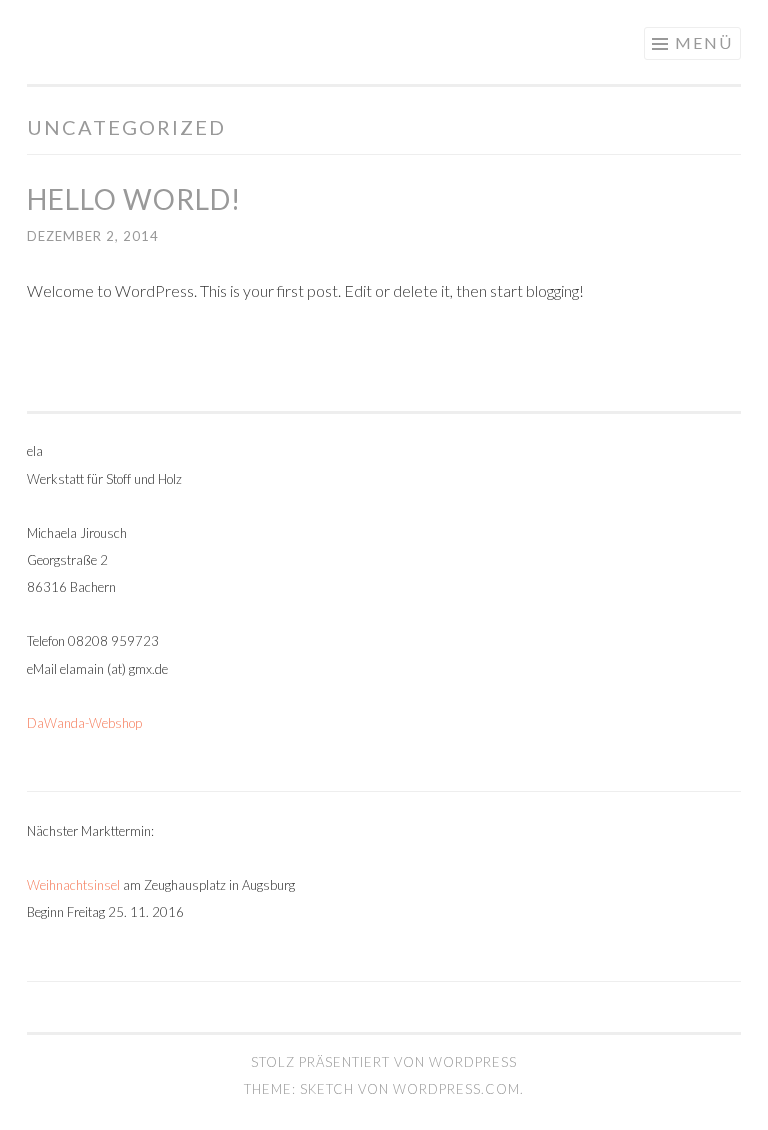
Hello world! (134, 199)
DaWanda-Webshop (84, 723)
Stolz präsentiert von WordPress (384, 1062)
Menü (704, 42)
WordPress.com (456, 1089)
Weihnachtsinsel (73, 885)
